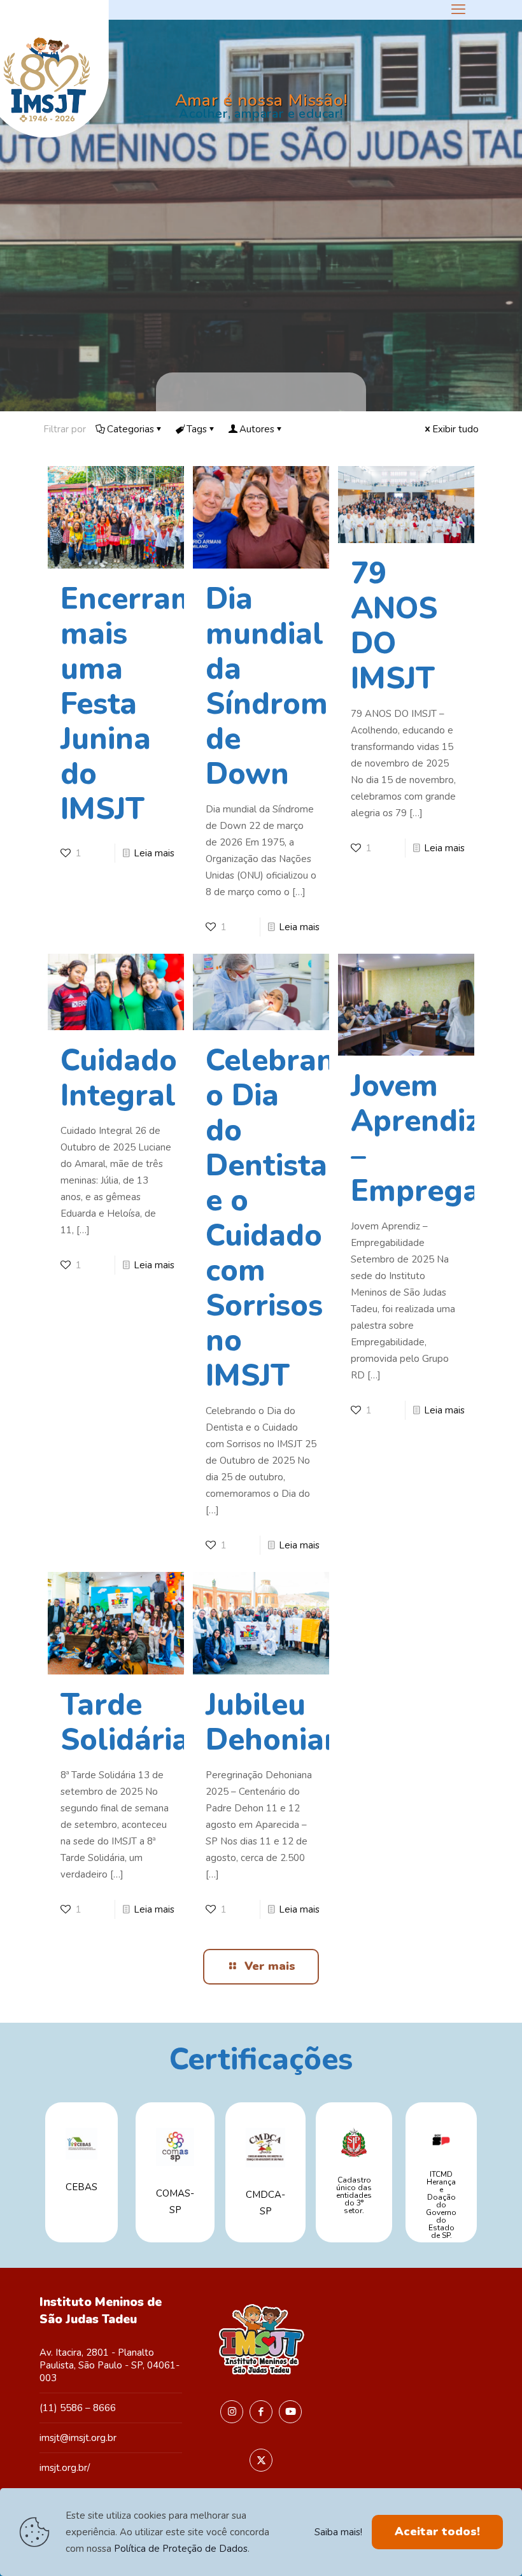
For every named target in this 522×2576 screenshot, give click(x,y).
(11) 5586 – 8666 (78, 2408)
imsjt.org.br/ (65, 2468)
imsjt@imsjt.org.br (78, 2438)
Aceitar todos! (437, 2531)
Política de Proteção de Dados (181, 2549)
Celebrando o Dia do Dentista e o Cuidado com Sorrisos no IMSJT (288, 1218)
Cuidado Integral (119, 1078)
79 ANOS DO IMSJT (394, 626)
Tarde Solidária (125, 1722)
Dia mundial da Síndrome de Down (275, 686)
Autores (257, 429)
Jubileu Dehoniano (283, 1722)
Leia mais (154, 853)
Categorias (130, 429)
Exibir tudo (455, 429)
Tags (197, 429)
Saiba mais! (338, 2532)
